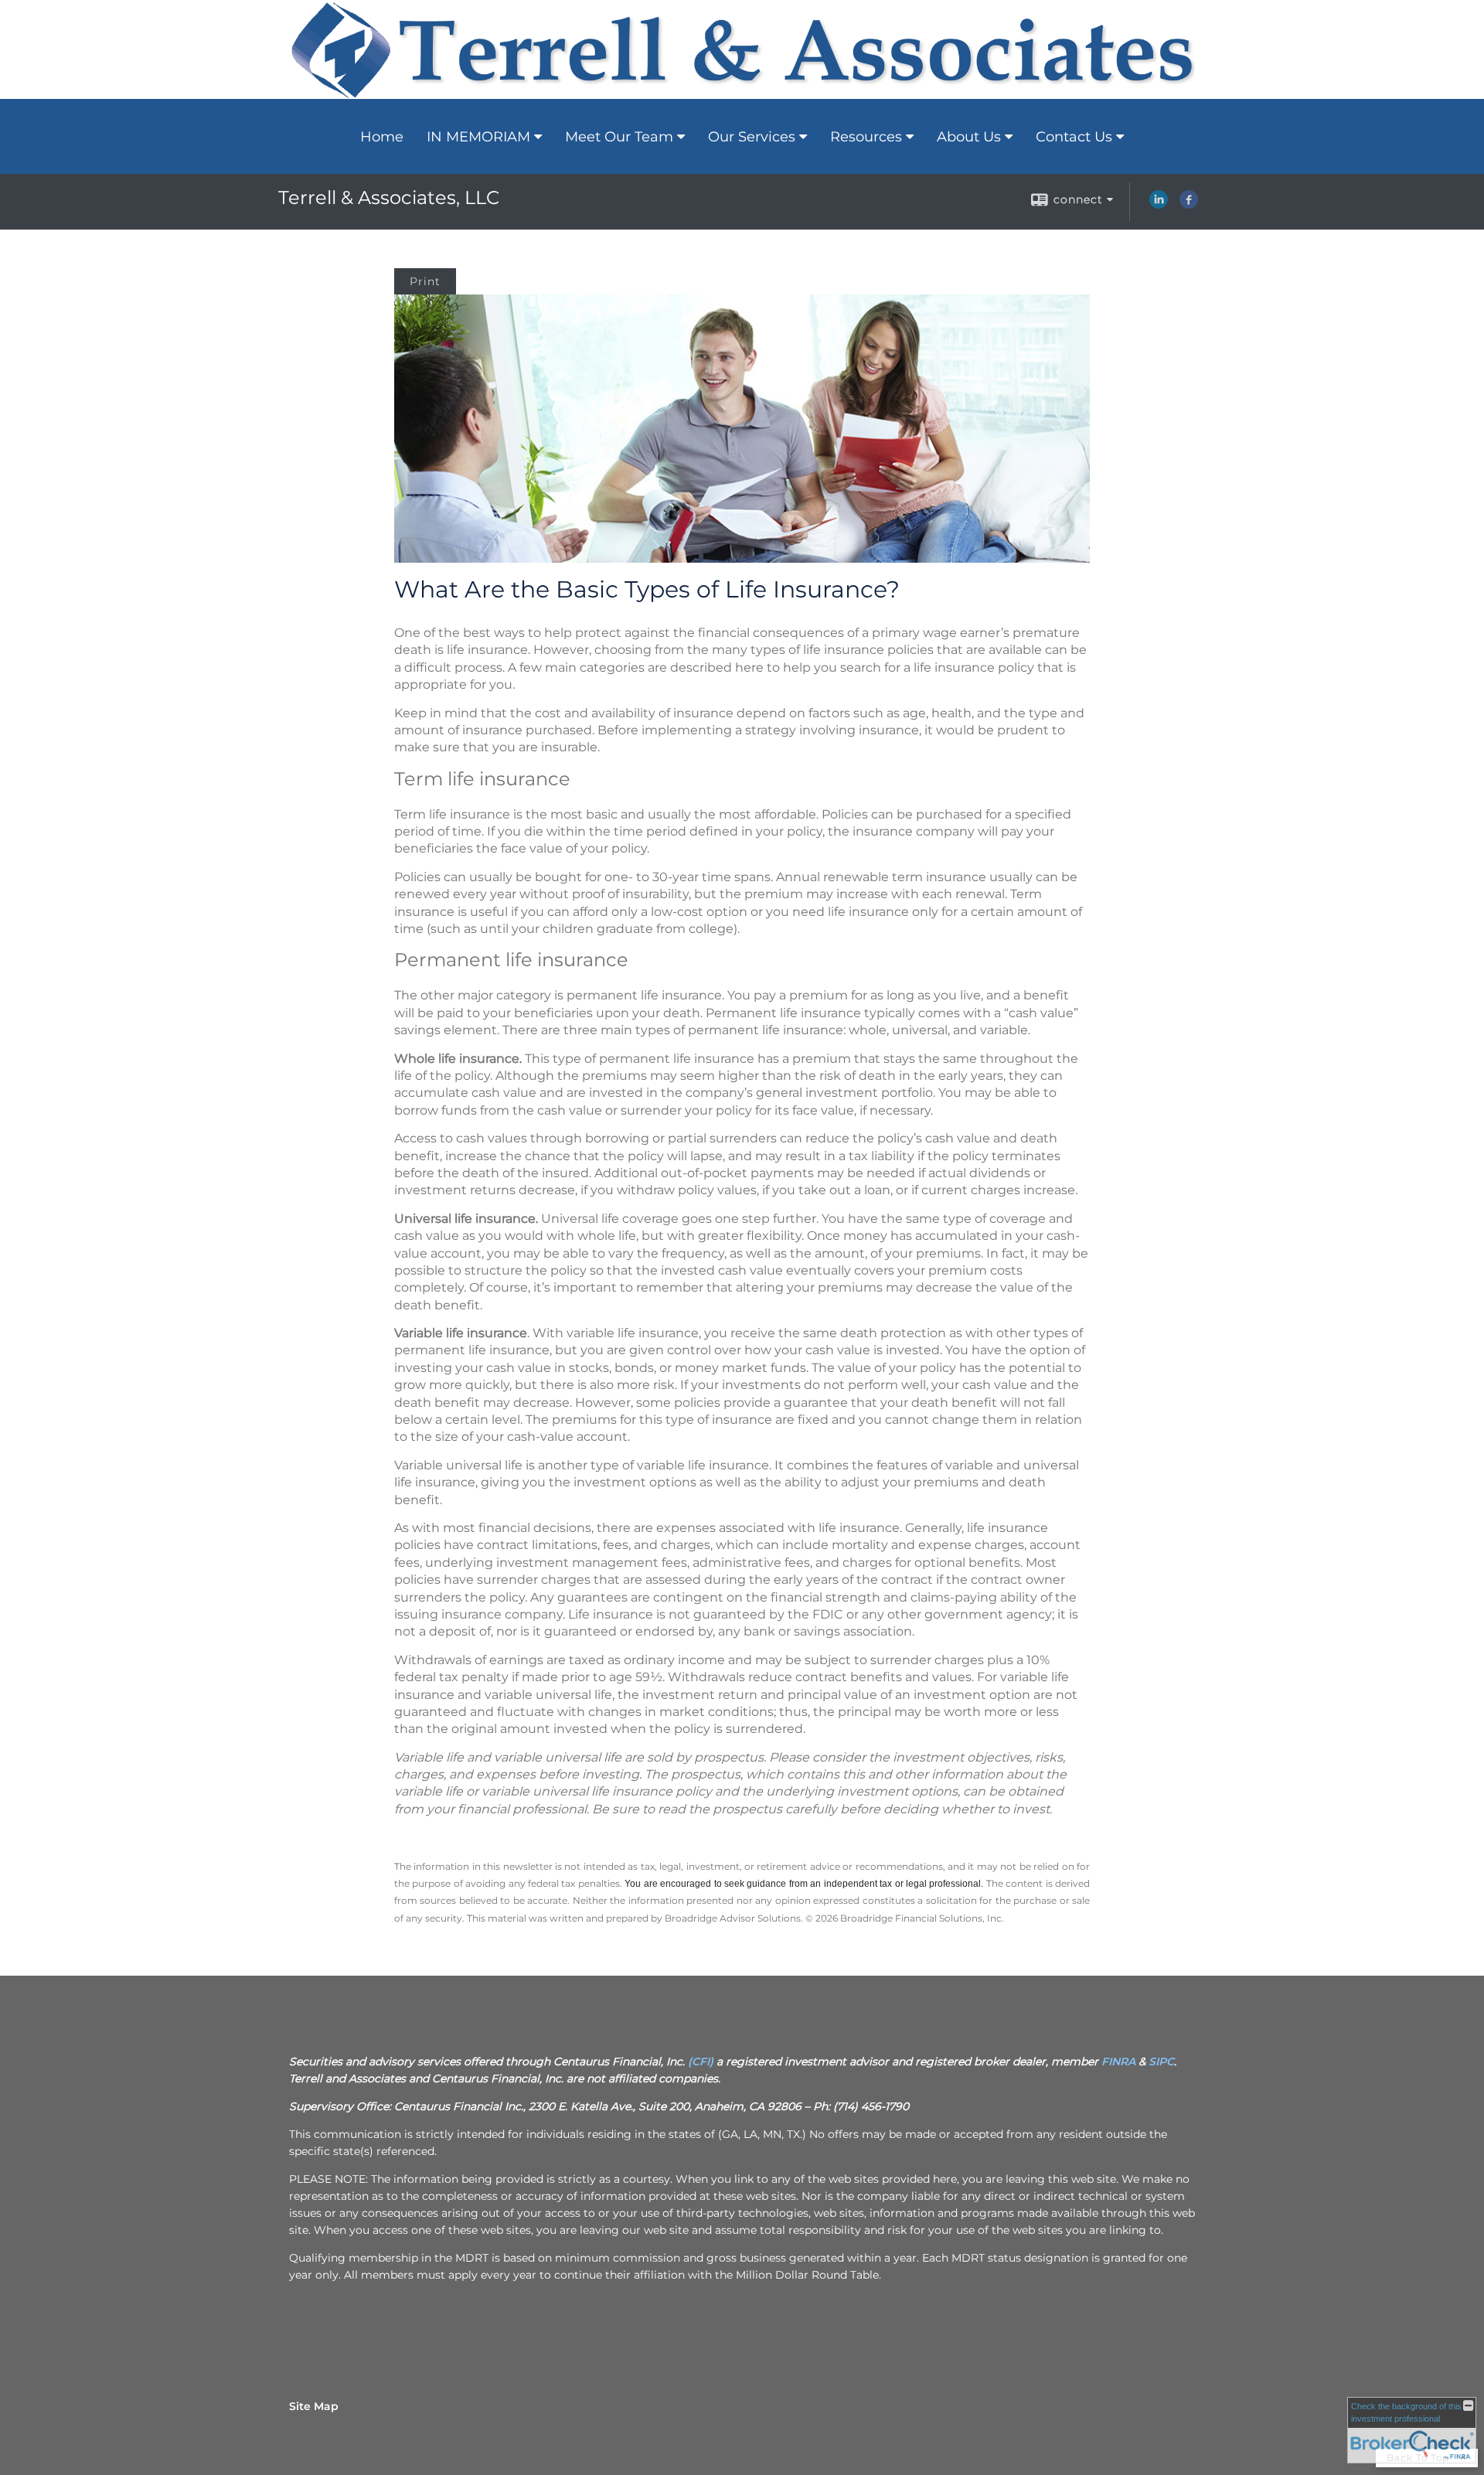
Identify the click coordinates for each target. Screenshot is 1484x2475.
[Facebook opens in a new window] (1189, 205)
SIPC (1161, 2061)
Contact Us (1074, 137)
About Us (969, 137)
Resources (866, 137)
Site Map (314, 2406)
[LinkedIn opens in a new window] (1159, 205)
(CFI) (701, 2061)
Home (382, 137)
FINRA (1118, 2061)
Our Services (752, 137)
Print (425, 281)
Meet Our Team (619, 137)
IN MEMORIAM (478, 137)
